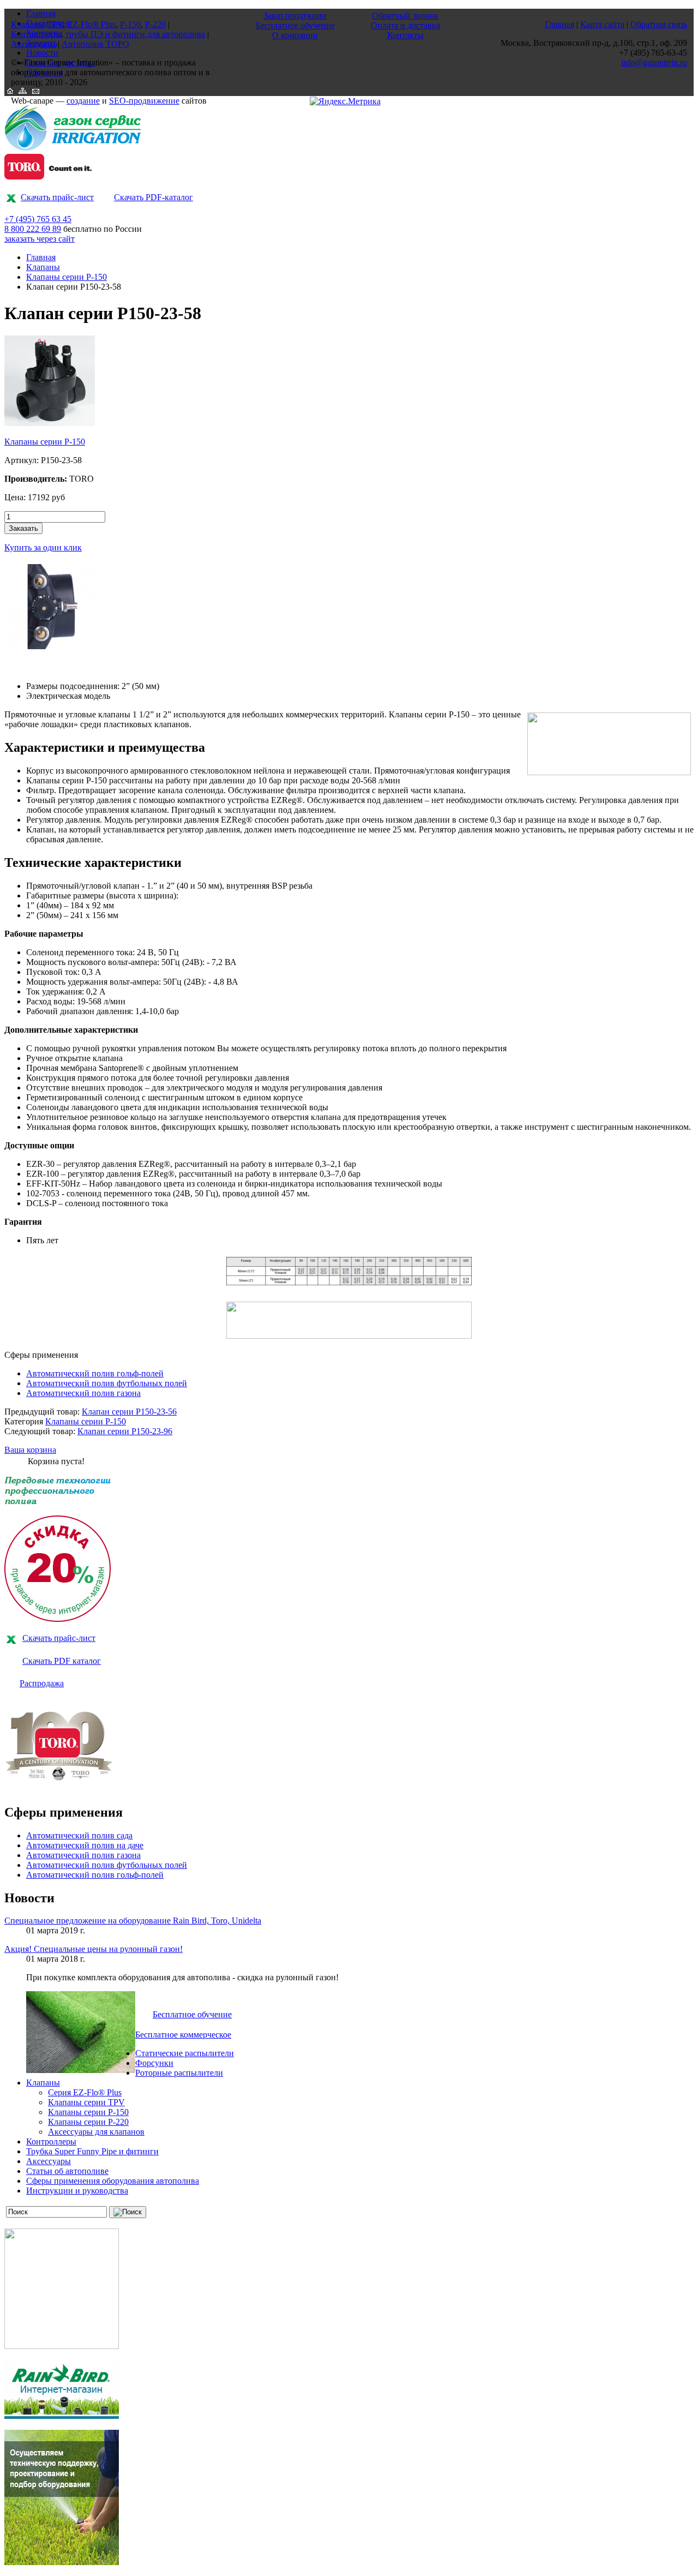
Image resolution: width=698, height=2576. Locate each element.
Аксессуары (49, 2161)
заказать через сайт (40, 239)
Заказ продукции (295, 16)
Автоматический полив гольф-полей (95, 1373)
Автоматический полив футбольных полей (107, 1383)
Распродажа (42, 1683)
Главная (41, 257)
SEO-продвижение (144, 101)
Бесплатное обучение (192, 2014)
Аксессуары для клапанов (96, 2132)
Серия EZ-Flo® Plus (85, 2092)
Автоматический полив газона (83, 1393)
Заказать (23, 528)
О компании (295, 35)
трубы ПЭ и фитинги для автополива (135, 34)
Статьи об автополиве (67, 2171)
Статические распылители (185, 2053)
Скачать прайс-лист (57, 197)
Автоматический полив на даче (85, 1845)
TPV (55, 24)
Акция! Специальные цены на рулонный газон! (94, 1949)
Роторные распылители (179, 2073)
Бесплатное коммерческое (183, 2035)
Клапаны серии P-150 (67, 277)
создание (83, 101)
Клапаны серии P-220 (88, 2122)
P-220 (155, 24)
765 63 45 (38, 219)
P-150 (130, 24)
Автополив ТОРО (95, 44)
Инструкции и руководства (77, 2191)
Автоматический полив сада (79, 1835)
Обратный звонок (405, 16)
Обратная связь (659, 24)
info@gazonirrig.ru (654, 62)
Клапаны (43, 267)
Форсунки (154, 2063)
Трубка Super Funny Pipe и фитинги (92, 2151)
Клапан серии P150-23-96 (125, 1431)
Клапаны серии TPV (86, 2102)
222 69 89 (33, 229)
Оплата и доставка (405, 25)
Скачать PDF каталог (62, 1661)
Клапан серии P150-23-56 (129, 1412)
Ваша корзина (30, 1450)
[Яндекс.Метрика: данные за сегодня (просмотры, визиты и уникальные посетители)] (345, 101)
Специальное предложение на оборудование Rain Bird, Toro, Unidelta (133, 1921)
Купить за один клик (43, 547)
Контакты (405, 35)
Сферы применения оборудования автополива (113, 2181)
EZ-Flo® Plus (91, 24)
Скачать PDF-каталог (154, 197)
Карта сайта (602, 24)
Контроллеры (51, 2141)
